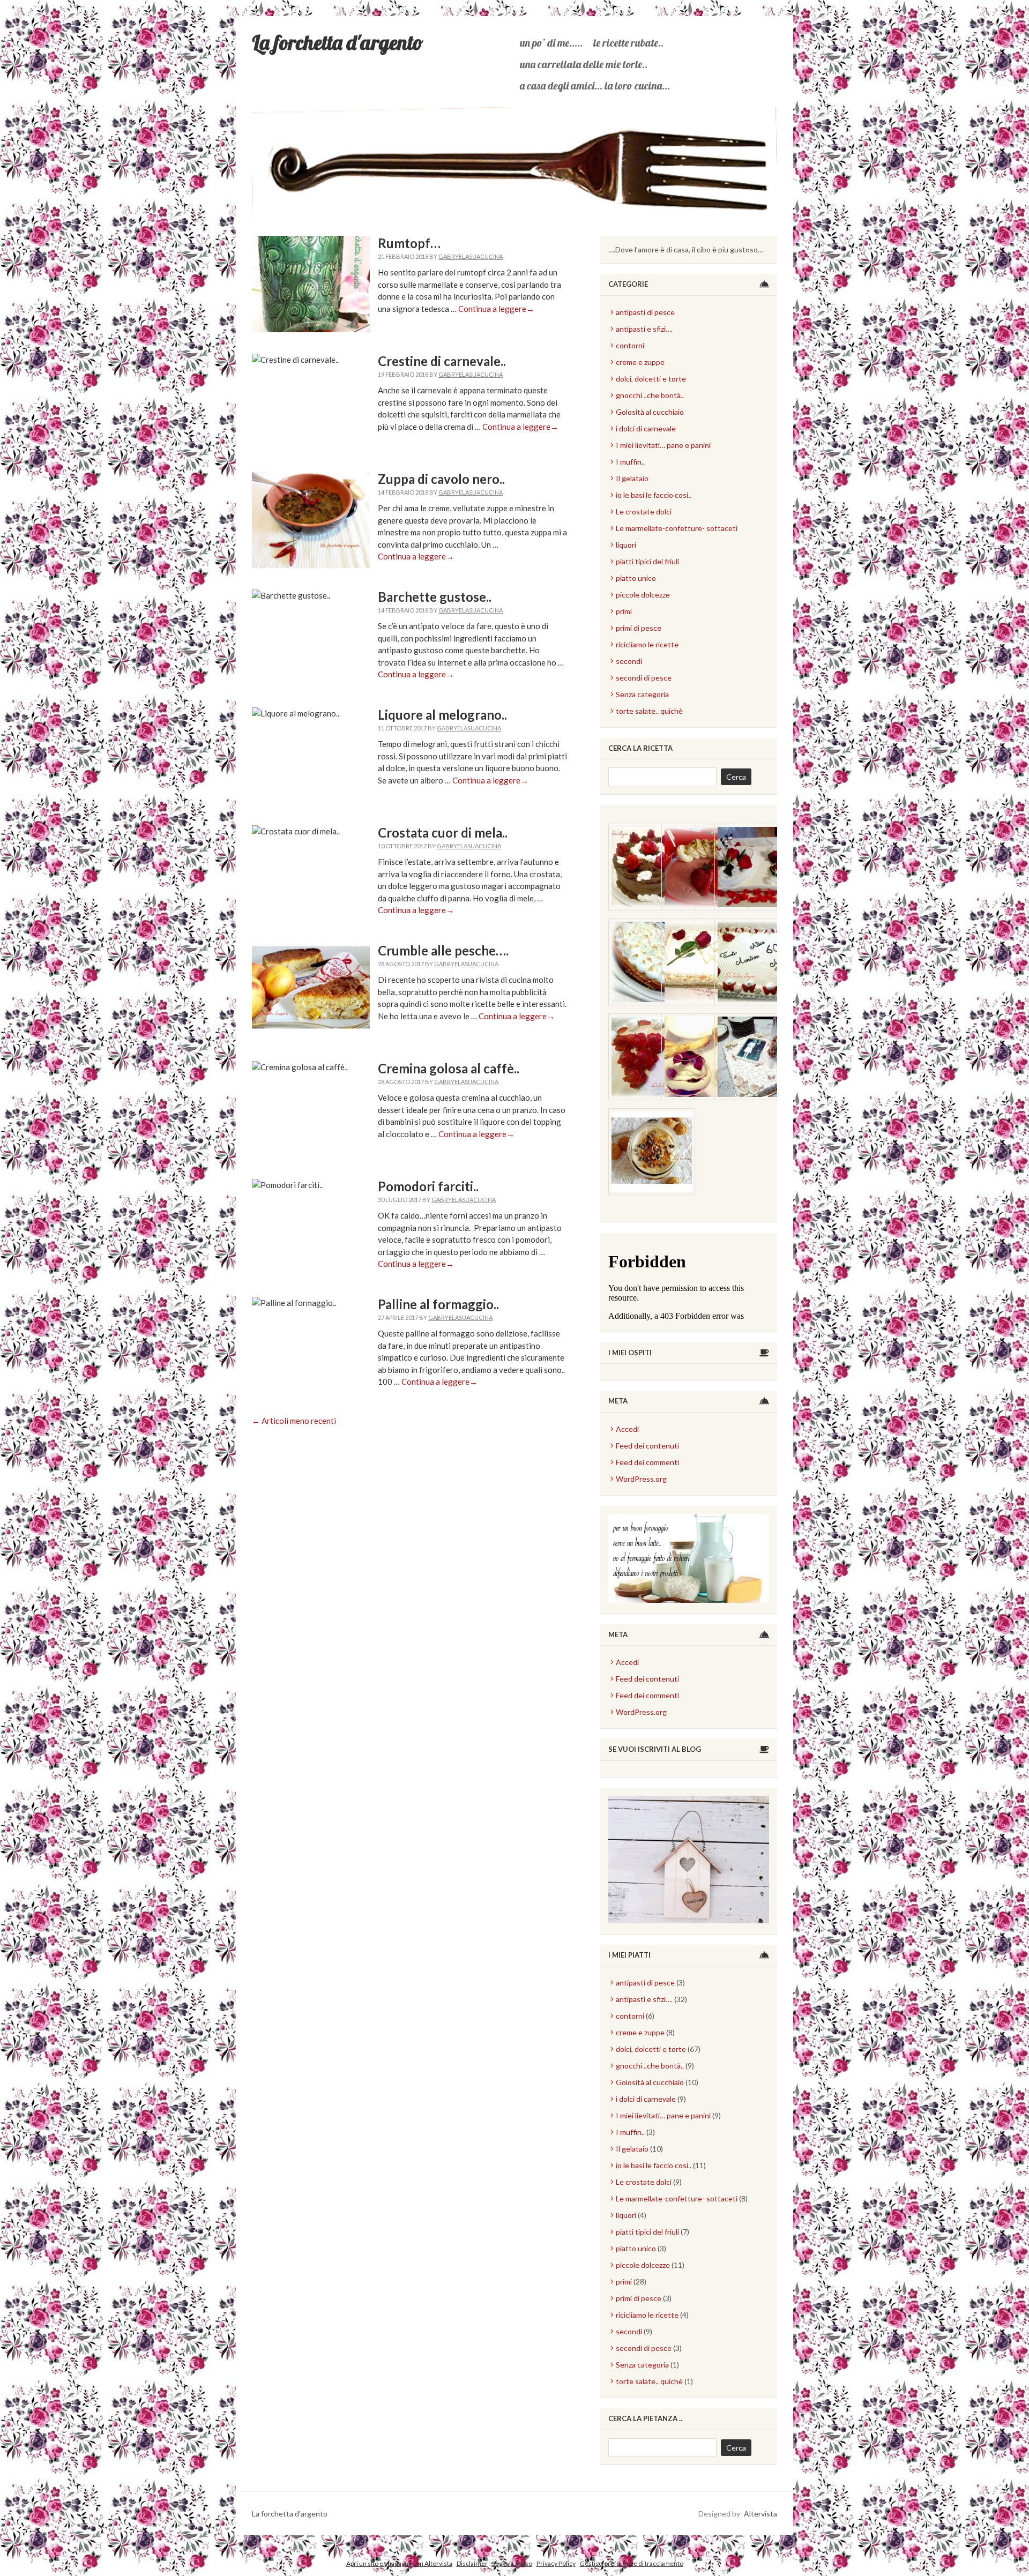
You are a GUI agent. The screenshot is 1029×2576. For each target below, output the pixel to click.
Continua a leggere (496, 309)
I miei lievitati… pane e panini (663, 445)
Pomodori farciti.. (428, 1186)
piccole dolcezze (643, 595)
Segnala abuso (512, 2563)
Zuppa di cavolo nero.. (441, 479)
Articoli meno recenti (294, 1421)
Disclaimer (472, 2563)
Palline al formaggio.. (438, 1304)
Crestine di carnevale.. (442, 361)
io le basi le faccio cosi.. (654, 495)
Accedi (627, 1429)
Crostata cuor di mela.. (443, 832)
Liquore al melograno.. (442, 715)
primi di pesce (639, 628)
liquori (626, 545)
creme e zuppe (640, 362)
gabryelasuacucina (471, 256)
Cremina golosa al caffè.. (449, 1068)
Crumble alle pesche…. (443, 950)
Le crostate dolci (644, 512)
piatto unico (636, 578)
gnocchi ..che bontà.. (650, 395)
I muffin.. (630, 462)
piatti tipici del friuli (647, 561)
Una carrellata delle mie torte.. (584, 64)
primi (624, 611)
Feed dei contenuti (647, 1446)
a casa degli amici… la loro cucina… (595, 85)
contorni (630, 345)
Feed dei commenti (647, 1462)
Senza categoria (642, 694)
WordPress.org (641, 1479)
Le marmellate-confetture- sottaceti (677, 528)
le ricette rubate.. (628, 43)
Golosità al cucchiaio (650, 412)
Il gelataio (632, 478)
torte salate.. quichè (649, 711)
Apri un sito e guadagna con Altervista (399, 2563)
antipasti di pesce (645, 312)
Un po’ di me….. (551, 43)
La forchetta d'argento (338, 42)
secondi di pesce (644, 678)
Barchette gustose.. (435, 597)
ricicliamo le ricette (647, 644)
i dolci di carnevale (646, 428)
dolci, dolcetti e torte (651, 379)
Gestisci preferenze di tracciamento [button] (632, 2563)
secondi (629, 661)
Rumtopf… (409, 243)
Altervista (760, 2514)
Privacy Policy (556, 2563)
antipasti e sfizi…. (644, 329)
